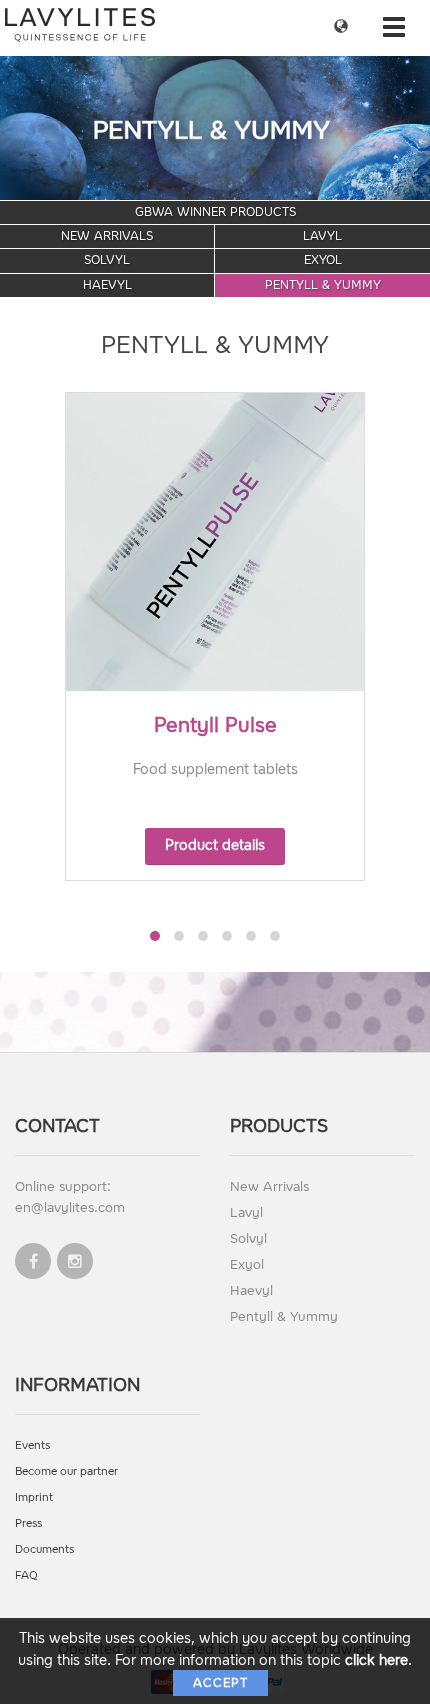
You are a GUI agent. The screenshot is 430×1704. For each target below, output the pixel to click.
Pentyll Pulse (215, 725)
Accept (220, 1683)
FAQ (26, 1575)
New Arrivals (107, 236)
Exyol (323, 260)
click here (376, 1660)
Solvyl (107, 260)
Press (28, 1523)
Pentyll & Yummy (323, 285)
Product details (215, 845)
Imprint (34, 1497)
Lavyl (322, 236)
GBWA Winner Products (215, 212)
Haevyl (107, 285)
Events (32, 1445)
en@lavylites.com (70, 1207)
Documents (44, 1549)
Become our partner (66, 1471)
